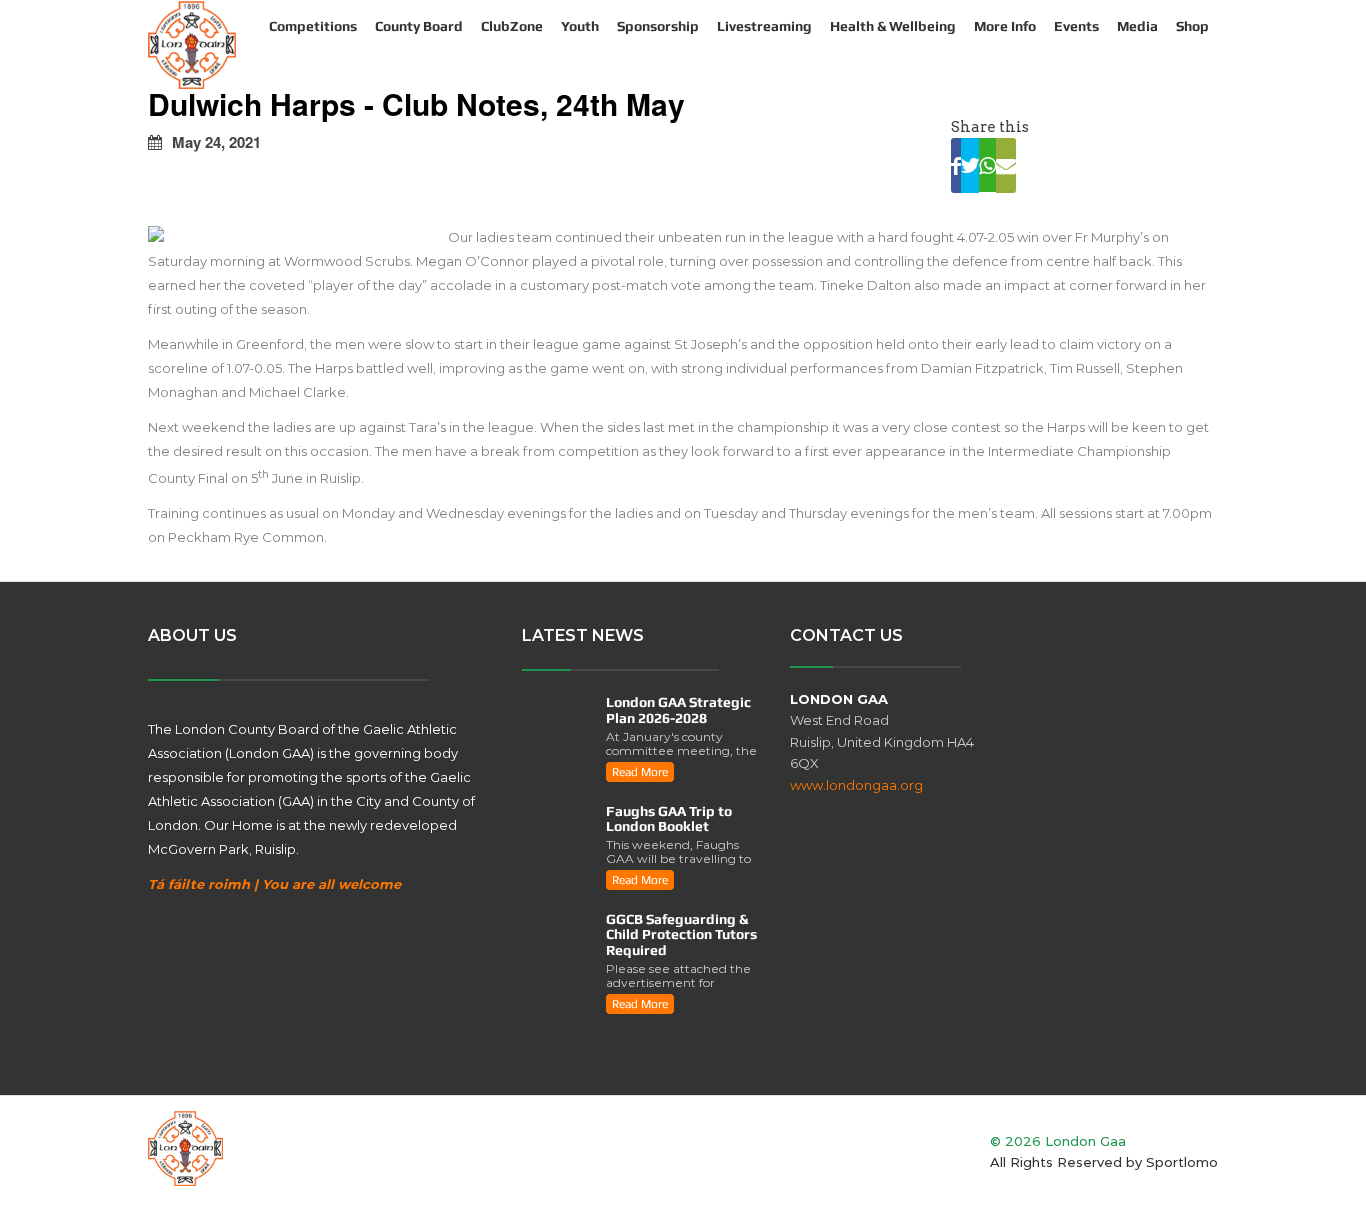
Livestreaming (764, 26)
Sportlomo (1182, 1162)
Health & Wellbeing (893, 26)
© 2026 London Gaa (1058, 1141)
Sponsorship (658, 26)
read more (640, 772)
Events (1076, 26)
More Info (1005, 26)
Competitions (313, 26)
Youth (580, 26)
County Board (419, 26)
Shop (1192, 26)
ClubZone (512, 26)
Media (1137, 26)
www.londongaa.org (856, 785)
